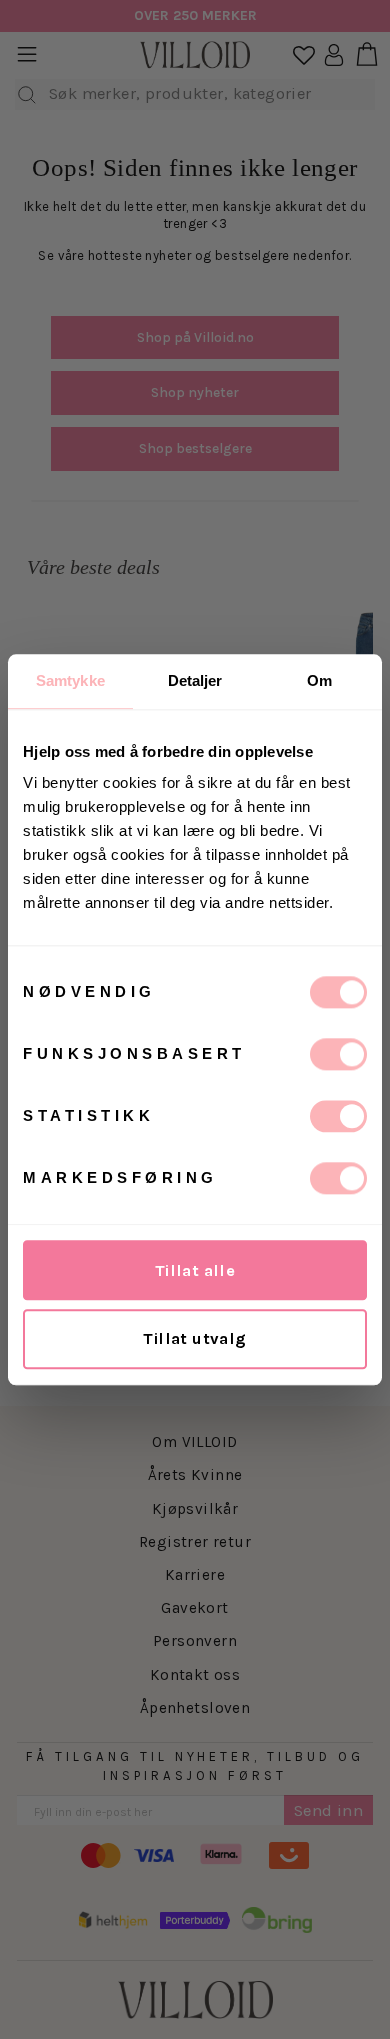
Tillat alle (195, 1270)
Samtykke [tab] (70, 680)
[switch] (338, 1054)
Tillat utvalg (194, 1338)
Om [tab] (319, 680)
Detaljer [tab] (195, 680)
